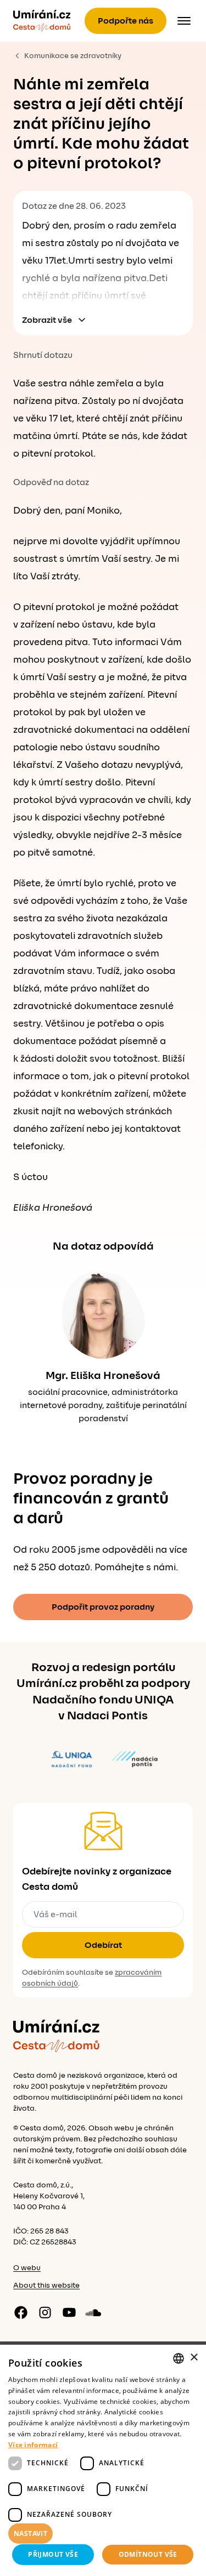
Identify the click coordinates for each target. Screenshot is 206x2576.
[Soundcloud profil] (93, 2312)
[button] (103, 2534)
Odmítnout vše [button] (148, 2554)
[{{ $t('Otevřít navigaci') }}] (184, 21)
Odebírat (103, 1945)
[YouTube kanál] (69, 2312)
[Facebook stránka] (21, 2312)
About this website (46, 2286)
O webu (27, 2268)
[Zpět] (42, 21)
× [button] (194, 2358)
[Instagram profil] (45, 2312)
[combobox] (179, 2358)
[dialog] (103, 2460)
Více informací (33, 2445)
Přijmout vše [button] (53, 2554)
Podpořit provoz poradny (103, 1607)
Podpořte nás (126, 21)
